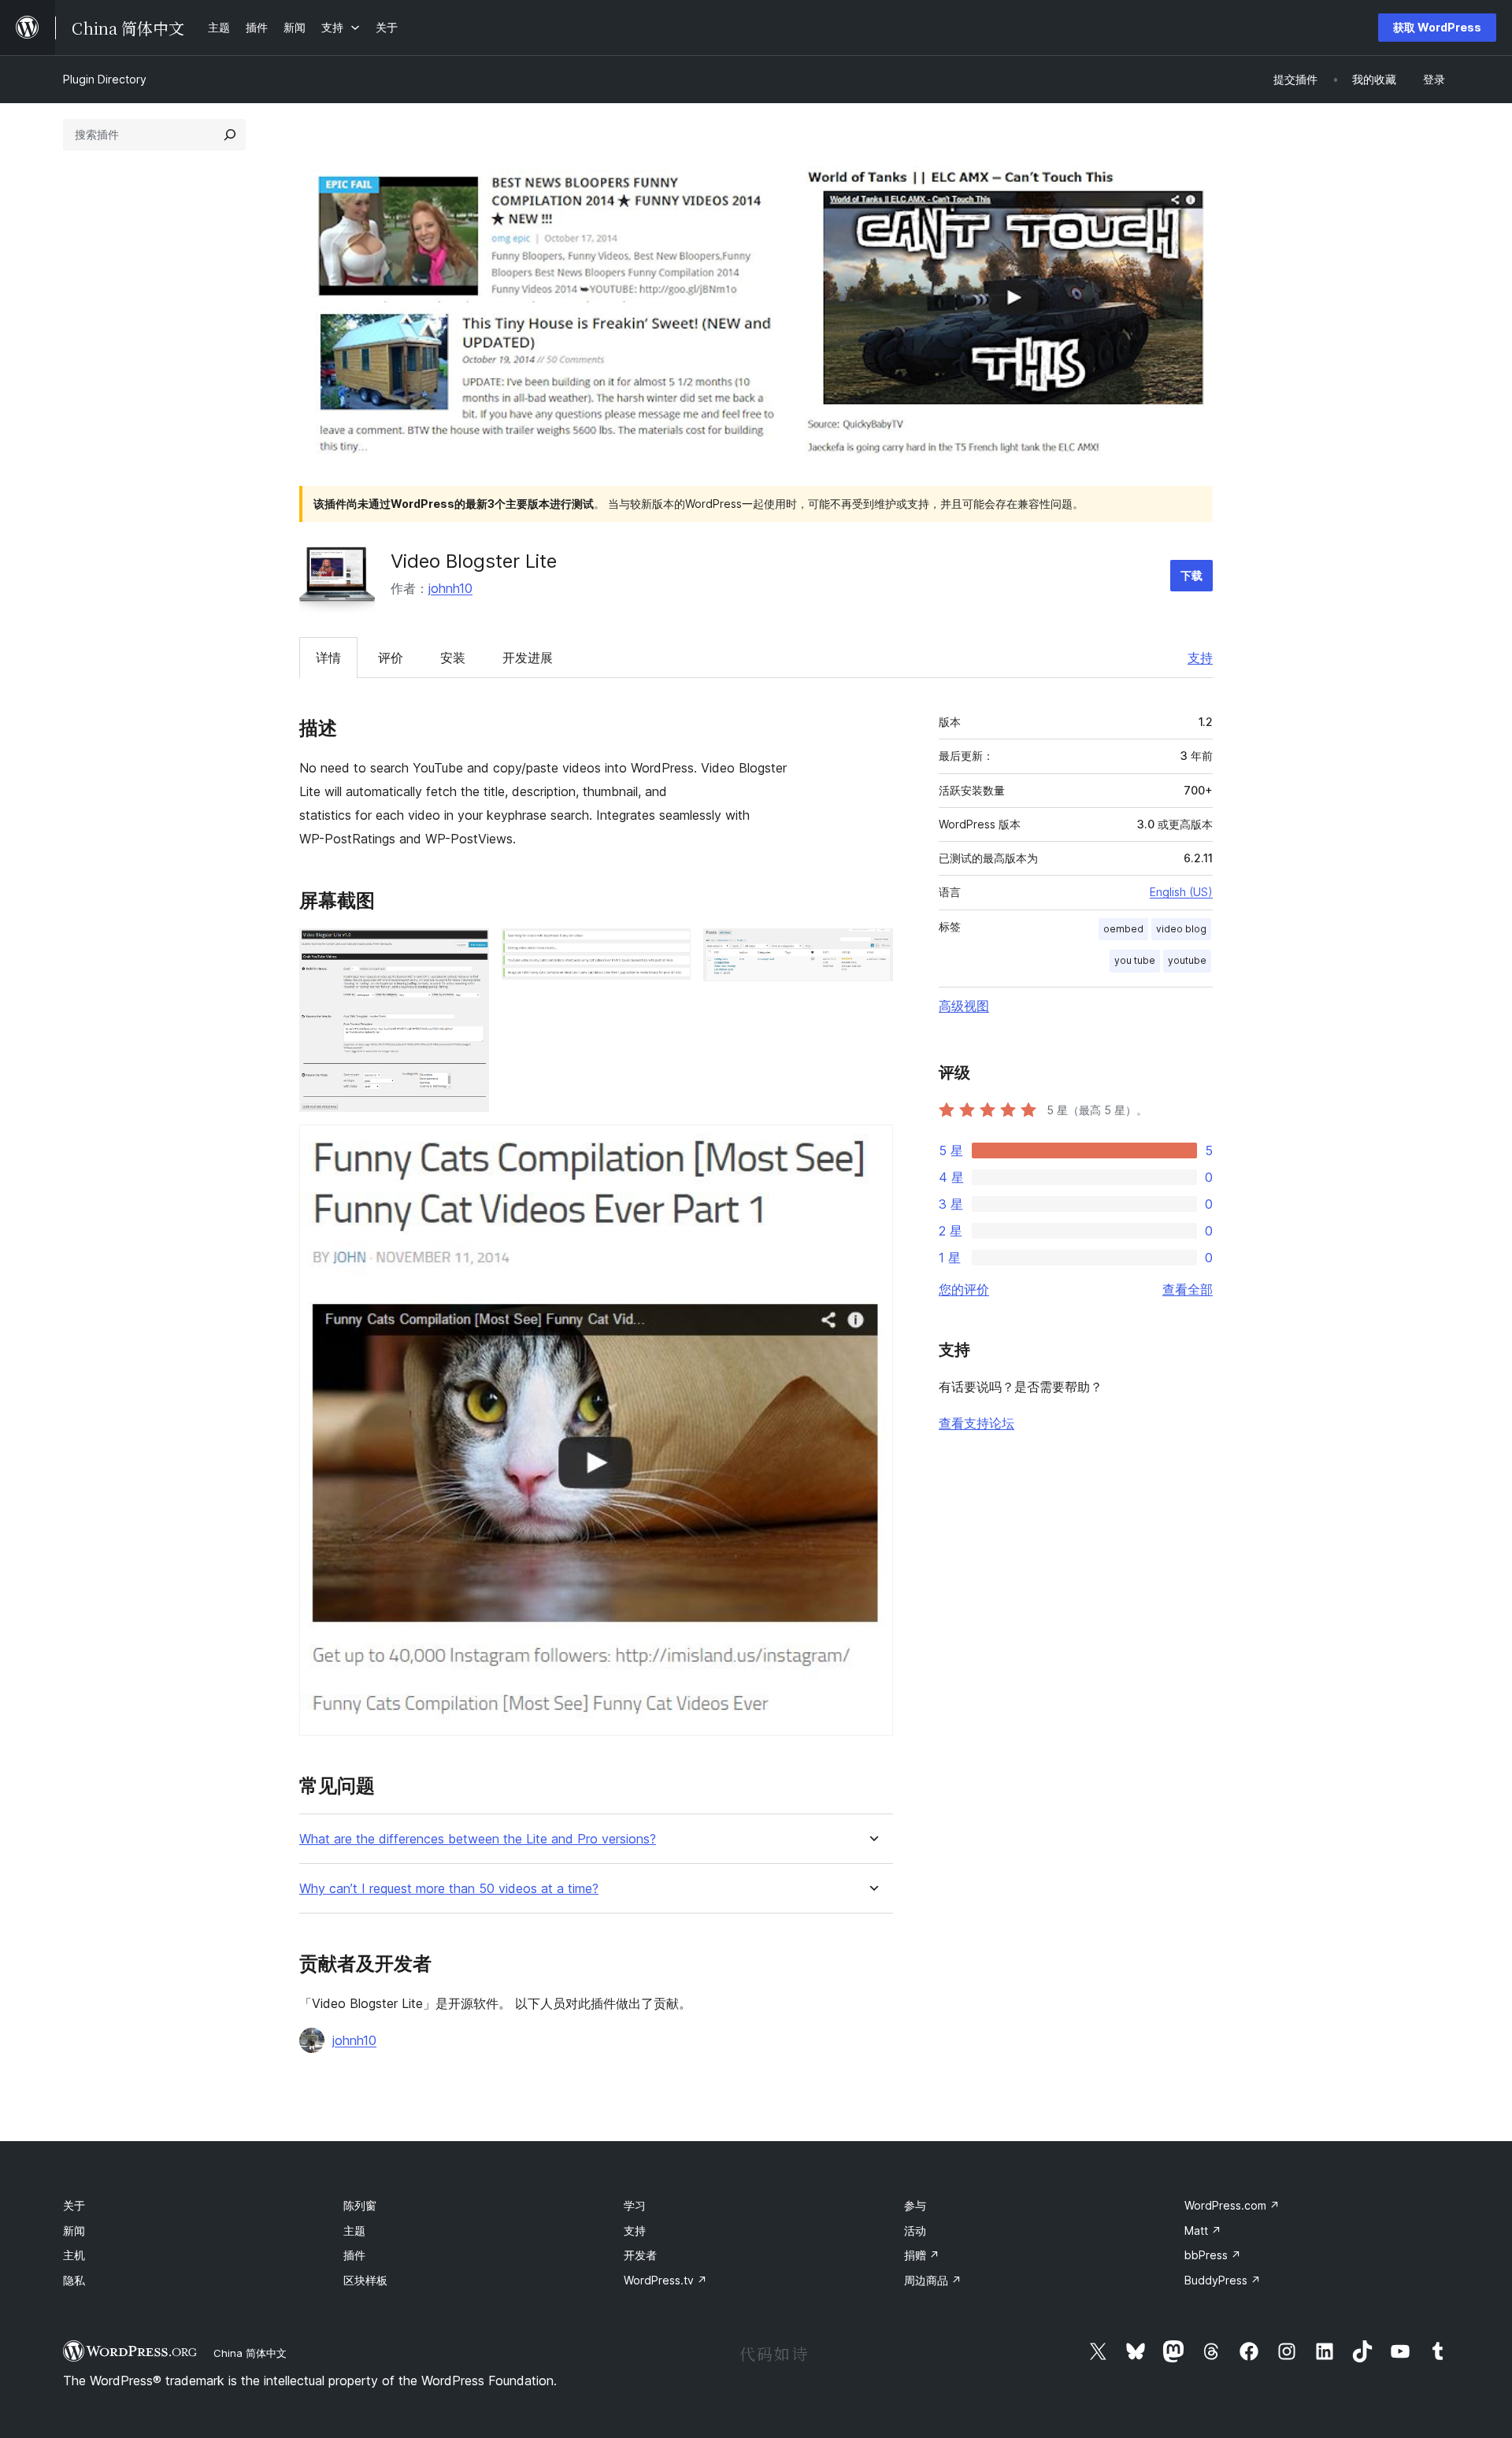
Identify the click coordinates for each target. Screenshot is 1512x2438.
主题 (354, 2231)
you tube (1135, 960)
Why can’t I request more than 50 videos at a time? (449, 1889)
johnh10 (450, 588)
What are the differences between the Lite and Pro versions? (478, 1839)
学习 (635, 2205)
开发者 (640, 2255)
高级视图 (964, 1006)
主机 (74, 2255)
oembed (1123, 929)
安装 (453, 658)
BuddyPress (1223, 2280)
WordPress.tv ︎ (665, 2280)
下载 (1191, 575)
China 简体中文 (250, 2353)
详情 (328, 658)
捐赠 (922, 2255)
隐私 (74, 2280)
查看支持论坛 (976, 1423)
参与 (915, 2205)
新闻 (74, 2231)
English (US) (1181, 892)
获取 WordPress (1437, 27)
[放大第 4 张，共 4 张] (872, 1146)
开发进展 (528, 658)
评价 (391, 658)
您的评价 (964, 1289)
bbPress (1213, 2255)
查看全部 (1188, 1289)
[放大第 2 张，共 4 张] (669, 950)
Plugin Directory (105, 79)
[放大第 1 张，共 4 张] (468, 950)
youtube (1187, 960)
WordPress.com (1232, 2205)
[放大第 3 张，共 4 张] (872, 950)
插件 (354, 2255)
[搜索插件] (230, 135)
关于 (74, 2205)
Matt (1203, 2231)
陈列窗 (360, 2205)
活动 (915, 2231)
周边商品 (933, 2280)
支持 (1200, 658)
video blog (1181, 929)
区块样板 (365, 2280)
